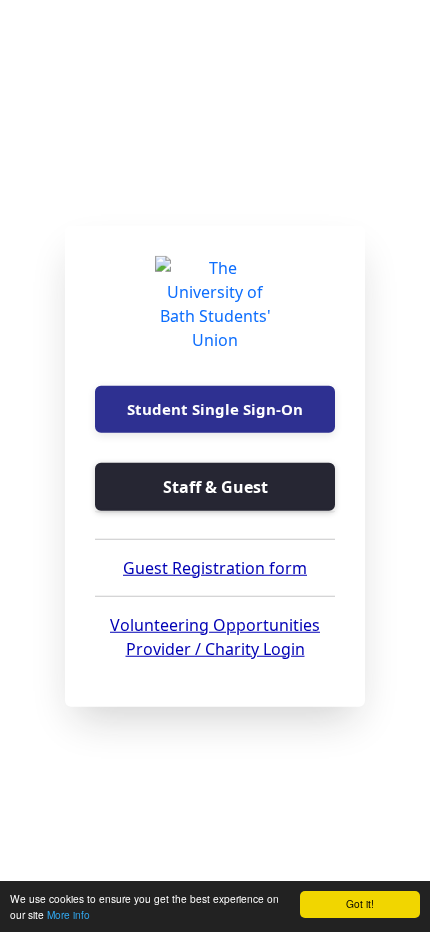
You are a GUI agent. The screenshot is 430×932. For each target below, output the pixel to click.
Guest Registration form (215, 567)
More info (68, 914)
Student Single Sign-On (215, 409)
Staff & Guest (215, 486)
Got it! (360, 903)
